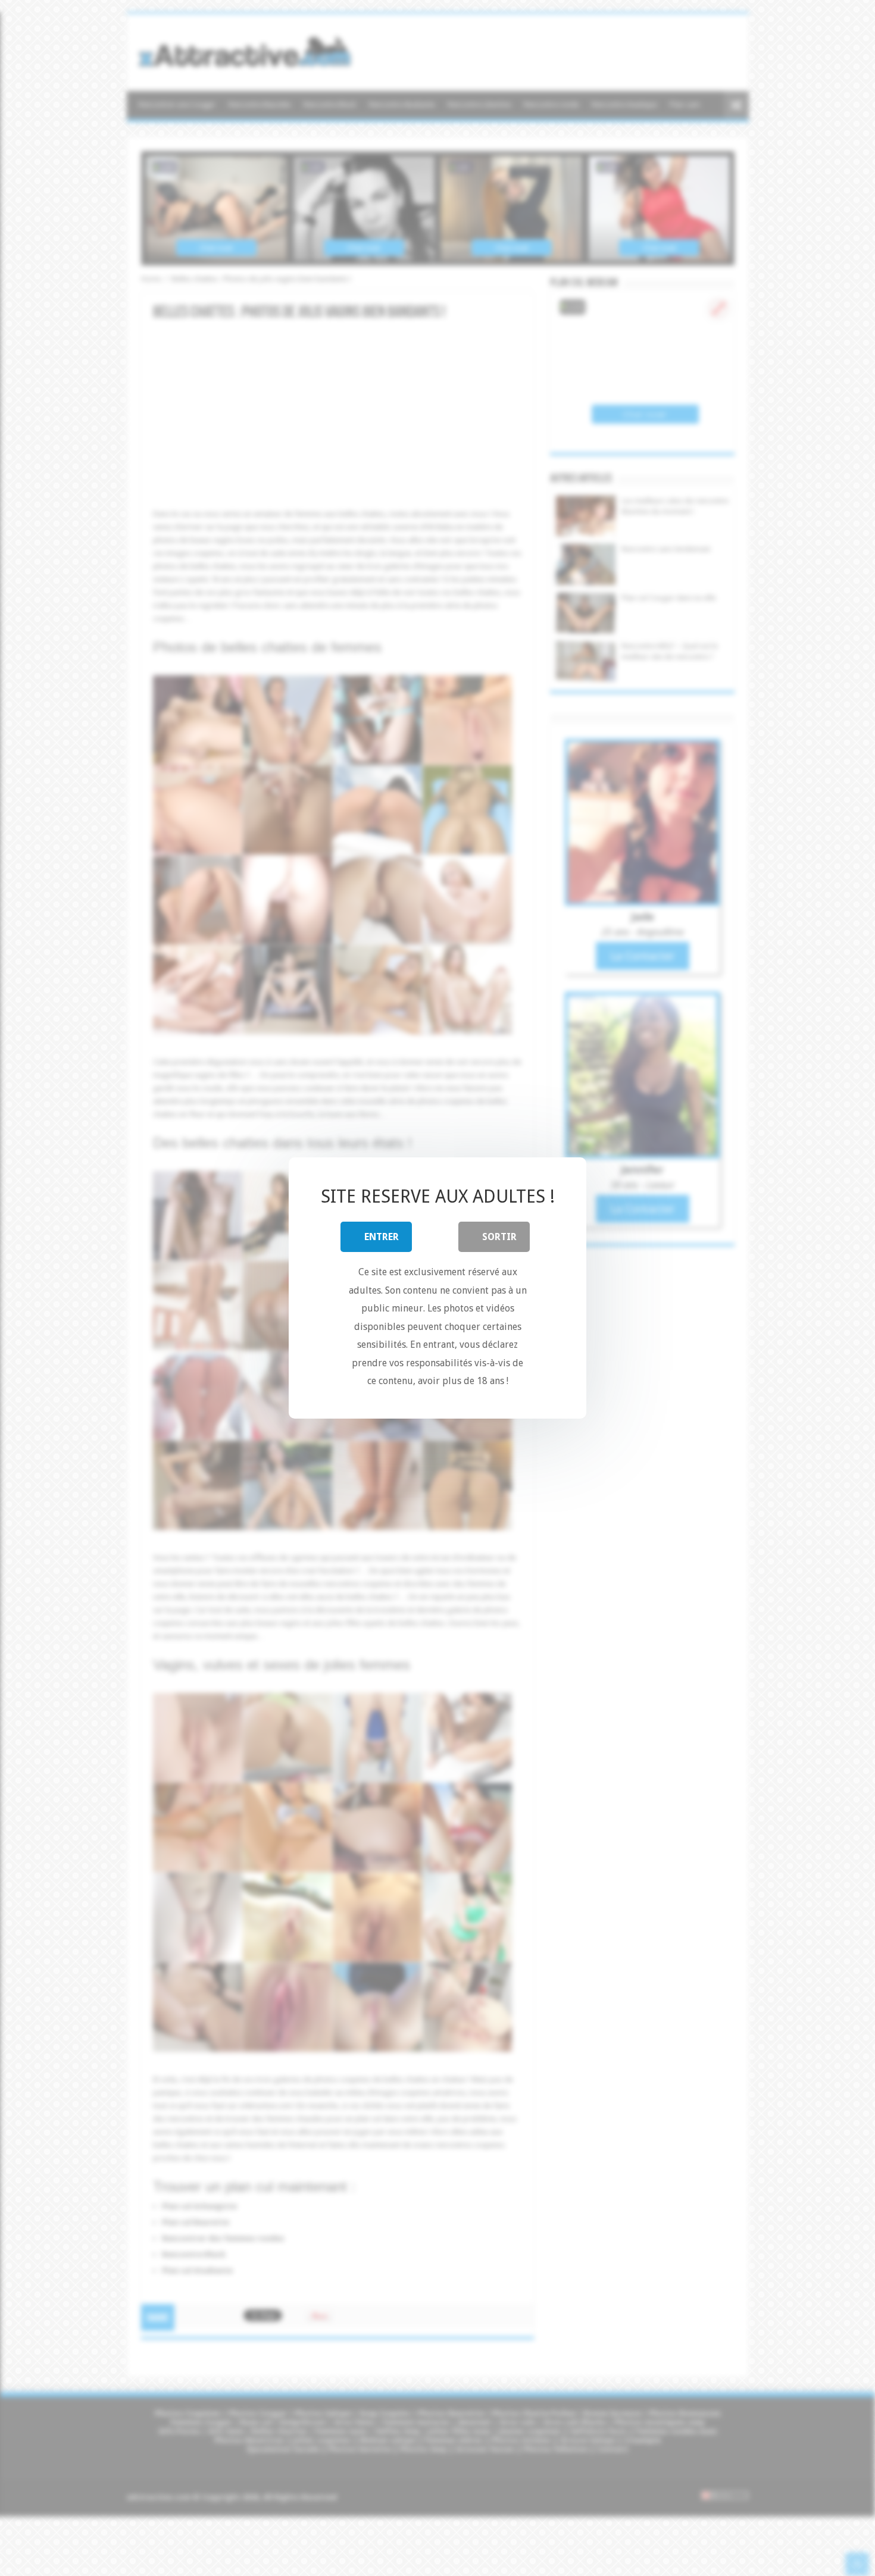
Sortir (499, 1237)
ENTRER (382, 1237)
